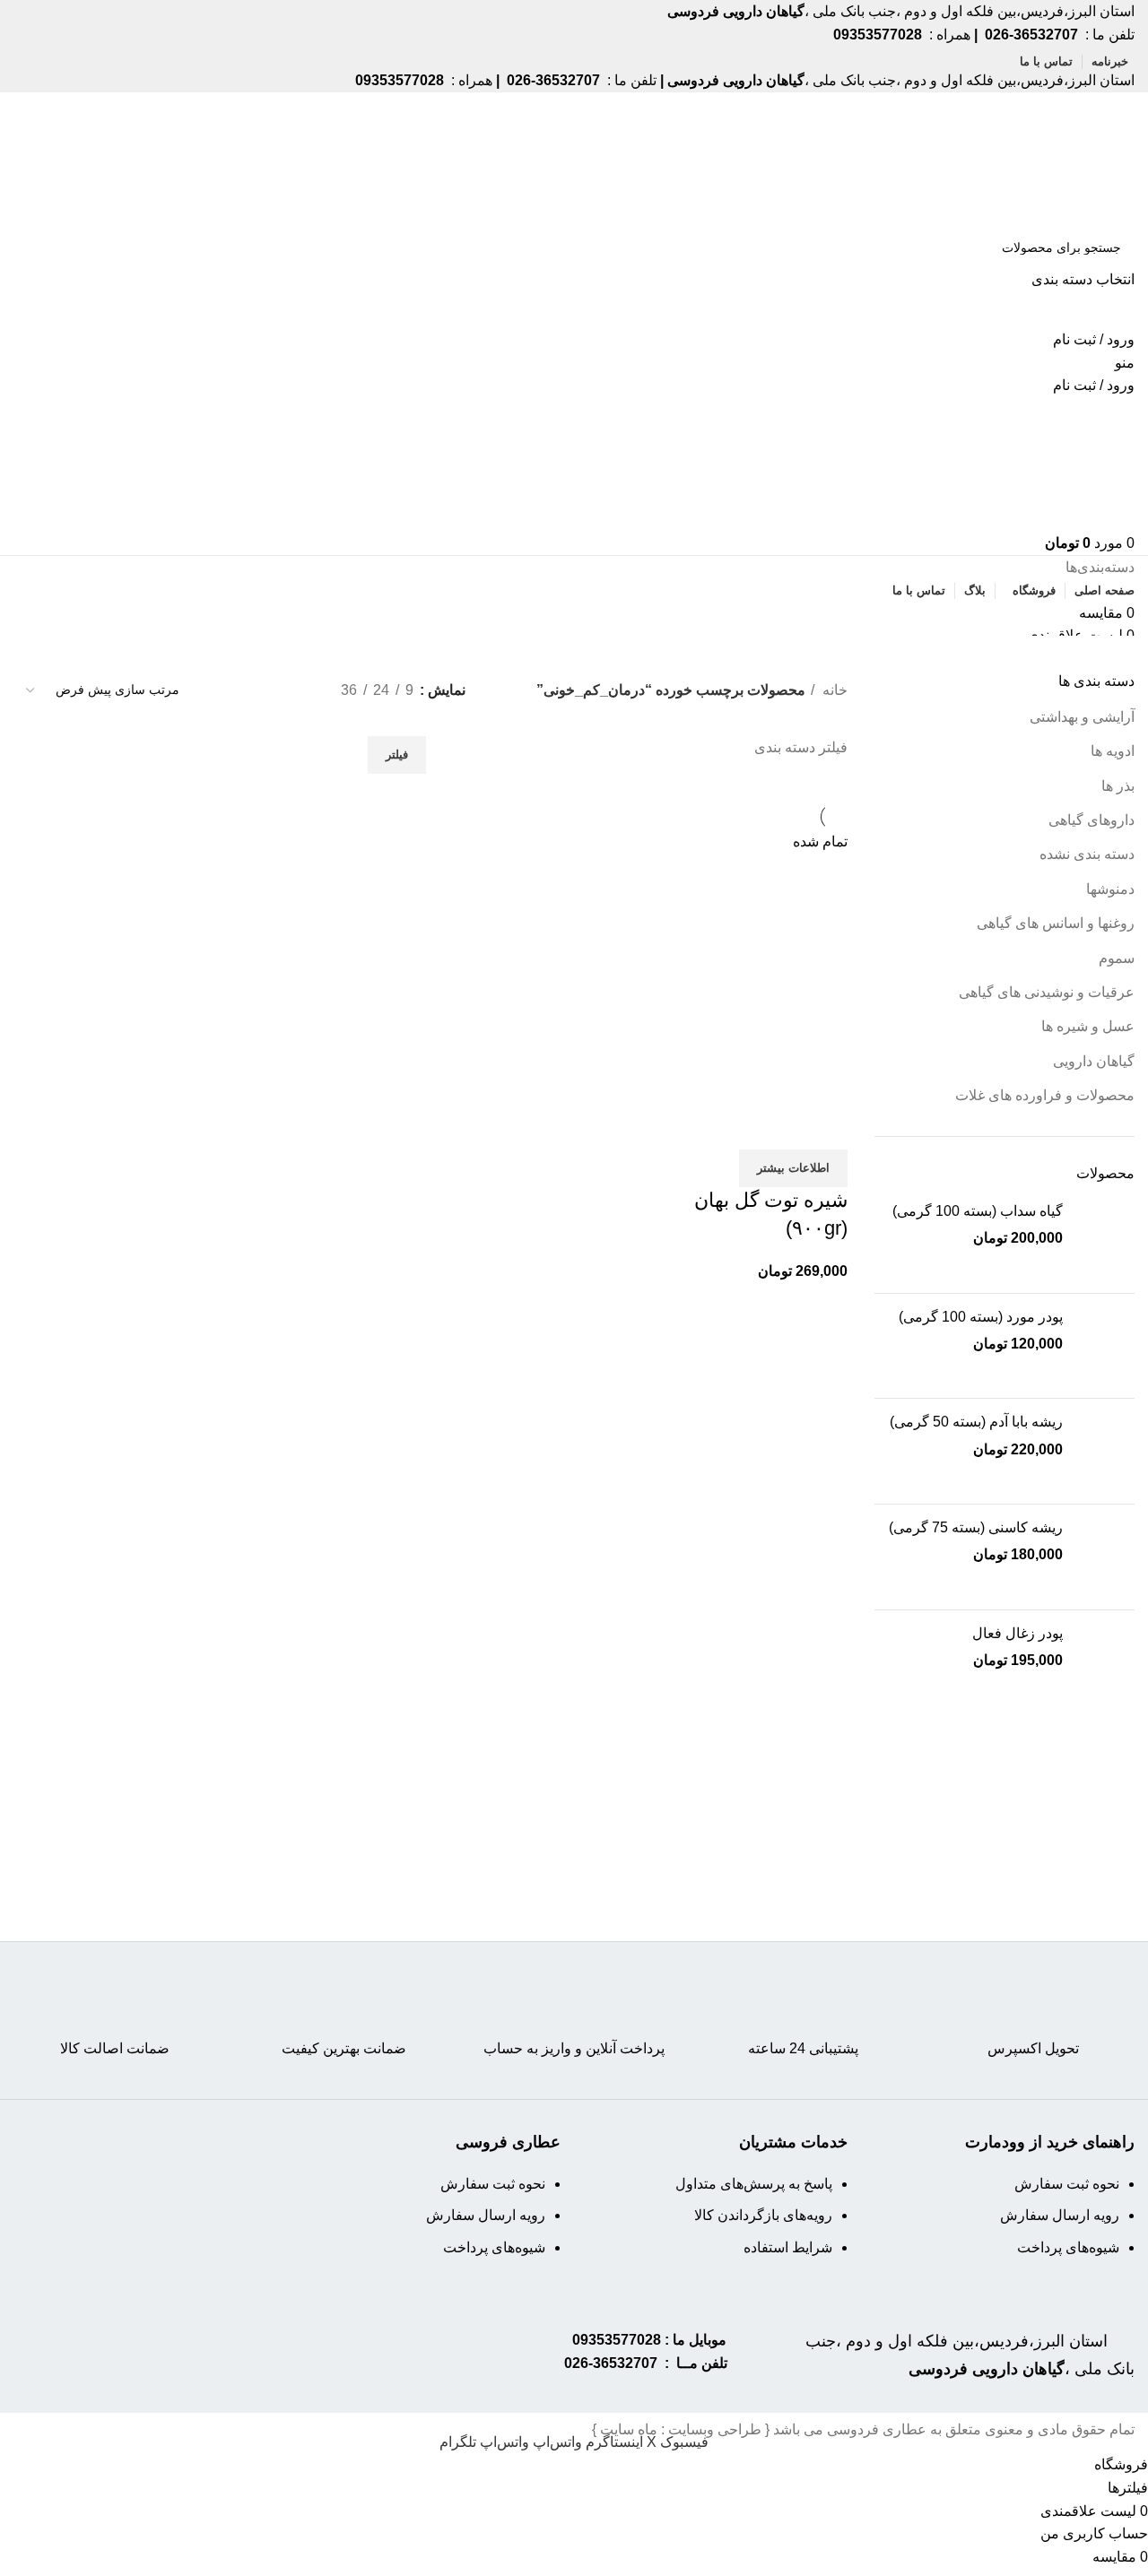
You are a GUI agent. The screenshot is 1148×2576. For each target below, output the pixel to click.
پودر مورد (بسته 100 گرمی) (981, 1317)
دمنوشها (1110, 889)
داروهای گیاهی (1091, 820)
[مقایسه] (825, 1127)
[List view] (297, 690)
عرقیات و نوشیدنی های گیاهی (1047, 992)
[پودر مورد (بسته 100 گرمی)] (1105, 1346)
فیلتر (397, 755)
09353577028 (617, 2340)
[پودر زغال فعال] (1105, 1663)
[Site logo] (1065, 158)
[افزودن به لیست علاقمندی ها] (728, 1127)
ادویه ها (1113, 751)
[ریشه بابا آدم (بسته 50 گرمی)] (1105, 1451)
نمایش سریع (777, 1127)
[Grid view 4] (230, 690)
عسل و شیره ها (1088, 1026)
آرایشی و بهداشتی (1082, 717)
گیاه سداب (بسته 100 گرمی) (978, 1211)
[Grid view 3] (263, 690)
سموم (1117, 958)
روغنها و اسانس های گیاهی (1056, 923)
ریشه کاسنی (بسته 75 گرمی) (976, 1527)
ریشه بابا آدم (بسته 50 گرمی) (976, 1422)
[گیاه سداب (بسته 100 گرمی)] (1105, 1240)
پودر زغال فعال (1018, 1633)
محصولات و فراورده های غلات (1045, 1095)
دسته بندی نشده (1087, 854)
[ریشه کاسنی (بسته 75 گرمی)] (1105, 1557)
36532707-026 (611, 2363)
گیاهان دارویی (1094, 1061)
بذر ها (1118, 786)
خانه (833, 690)
